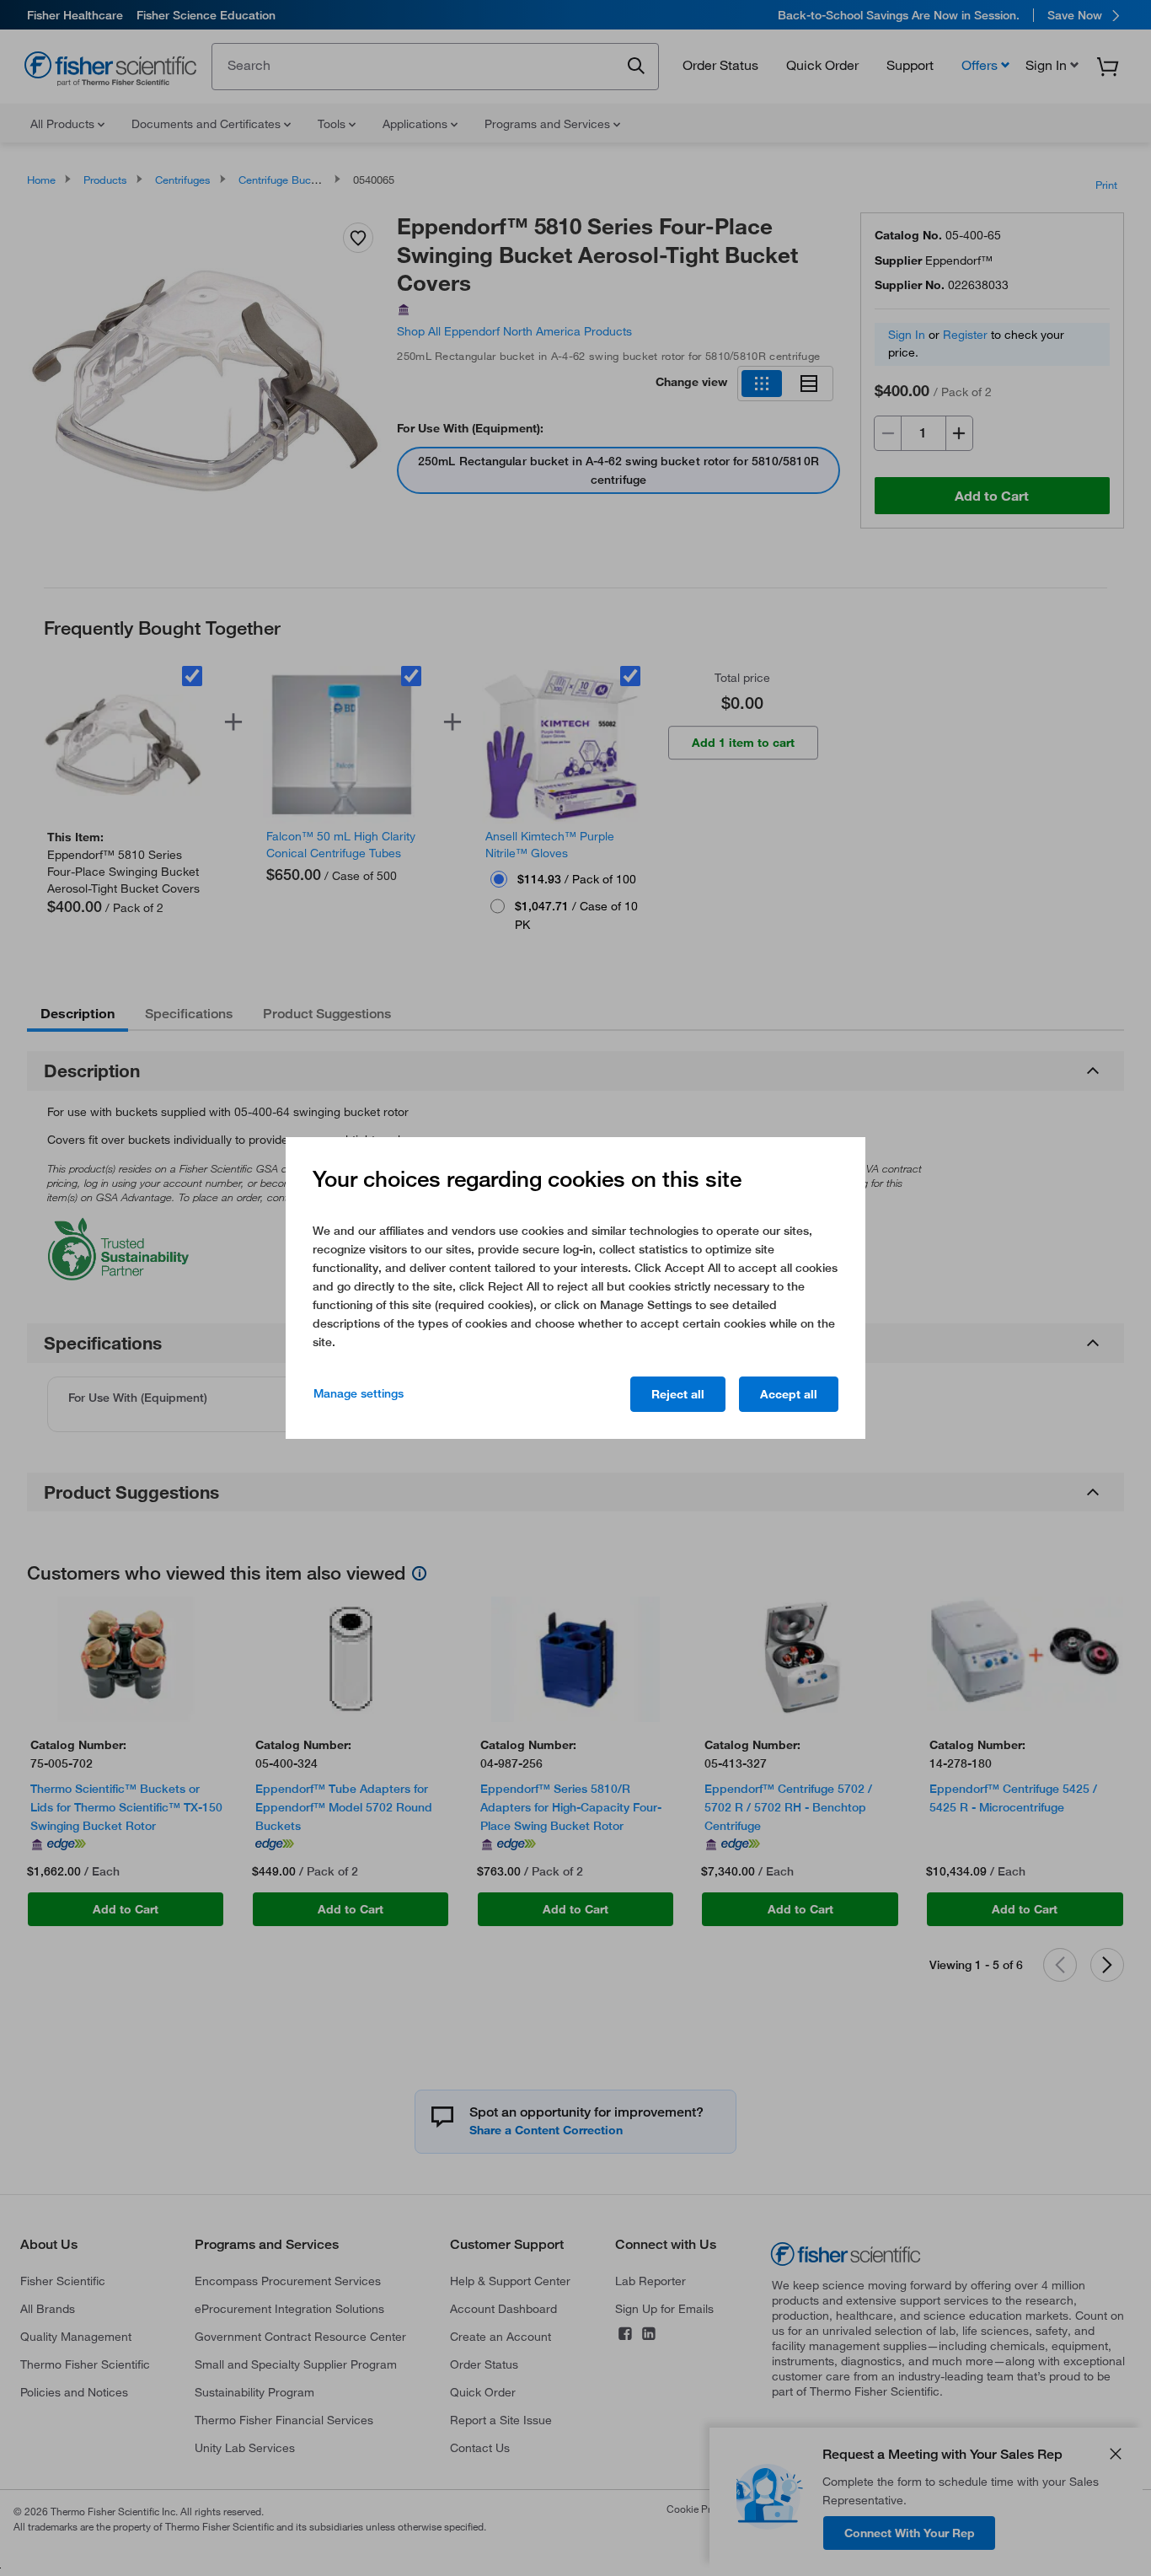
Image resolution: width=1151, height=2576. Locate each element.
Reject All (678, 1394)
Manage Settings (359, 1393)
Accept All (789, 1394)
